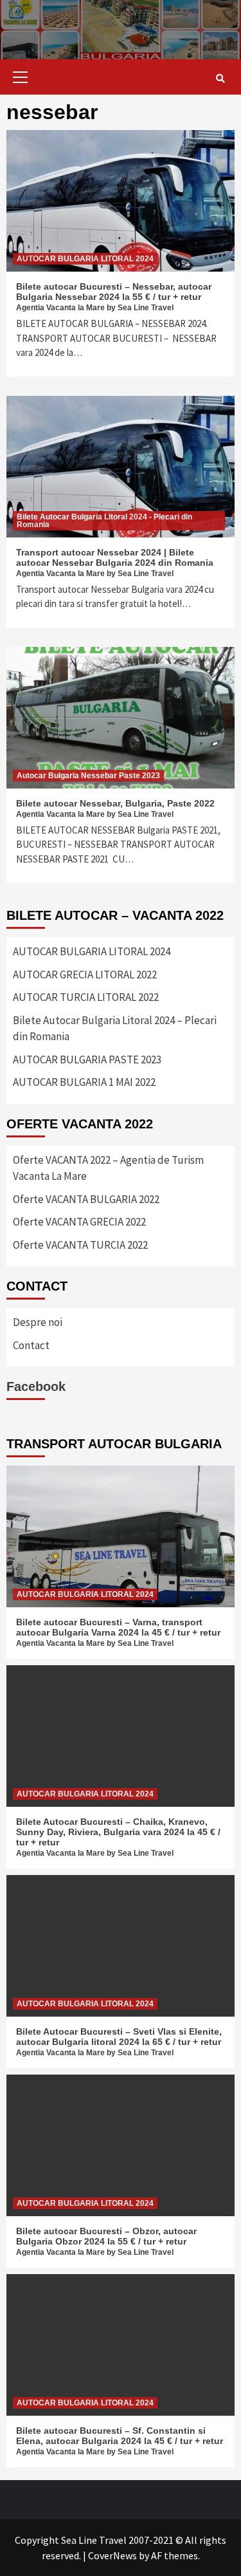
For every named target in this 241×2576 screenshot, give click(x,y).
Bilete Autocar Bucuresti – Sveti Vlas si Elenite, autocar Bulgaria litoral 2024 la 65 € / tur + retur (119, 2037)
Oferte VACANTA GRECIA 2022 (79, 1222)
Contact (31, 1345)
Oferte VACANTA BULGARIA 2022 (86, 1199)
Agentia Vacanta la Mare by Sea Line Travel (95, 308)
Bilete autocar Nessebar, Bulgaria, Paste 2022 (115, 803)
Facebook (36, 1386)
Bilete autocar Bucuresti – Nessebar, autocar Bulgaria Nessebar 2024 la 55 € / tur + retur (114, 292)
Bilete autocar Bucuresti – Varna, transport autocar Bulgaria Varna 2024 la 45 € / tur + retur (118, 1627)
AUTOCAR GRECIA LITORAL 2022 (85, 975)
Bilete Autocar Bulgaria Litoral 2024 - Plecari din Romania (104, 521)
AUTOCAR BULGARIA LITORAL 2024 (85, 259)
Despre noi (38, 1322)
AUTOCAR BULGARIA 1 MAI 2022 (84, 1082)
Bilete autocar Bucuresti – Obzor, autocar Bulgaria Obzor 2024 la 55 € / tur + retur (106, 2236)
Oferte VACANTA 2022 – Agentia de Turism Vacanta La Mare (108, 1168)
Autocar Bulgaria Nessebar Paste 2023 (88, 776)
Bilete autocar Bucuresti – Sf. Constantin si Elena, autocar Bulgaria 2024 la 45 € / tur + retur (120, 2436)
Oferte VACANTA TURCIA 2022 (80, 1245)
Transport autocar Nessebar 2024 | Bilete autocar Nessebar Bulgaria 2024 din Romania (115, 557)
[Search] (220, 79)
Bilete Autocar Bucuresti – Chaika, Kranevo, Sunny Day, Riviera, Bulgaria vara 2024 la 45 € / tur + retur (118, 1832)
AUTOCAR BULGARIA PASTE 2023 (87, 1059)
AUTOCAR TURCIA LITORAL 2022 (86, 997)
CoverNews (112, 2555)
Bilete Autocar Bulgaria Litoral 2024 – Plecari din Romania (115, 1029)
